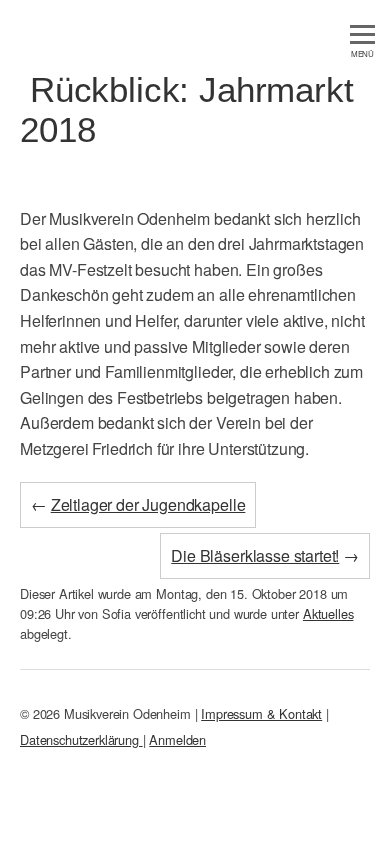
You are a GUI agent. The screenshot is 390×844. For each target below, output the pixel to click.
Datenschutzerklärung (81, 739)
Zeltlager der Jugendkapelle (148, 504)
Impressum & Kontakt (261, 713)
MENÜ (362, 53)
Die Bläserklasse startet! (255, 555)
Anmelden (177, 739)
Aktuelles (328, 613)
